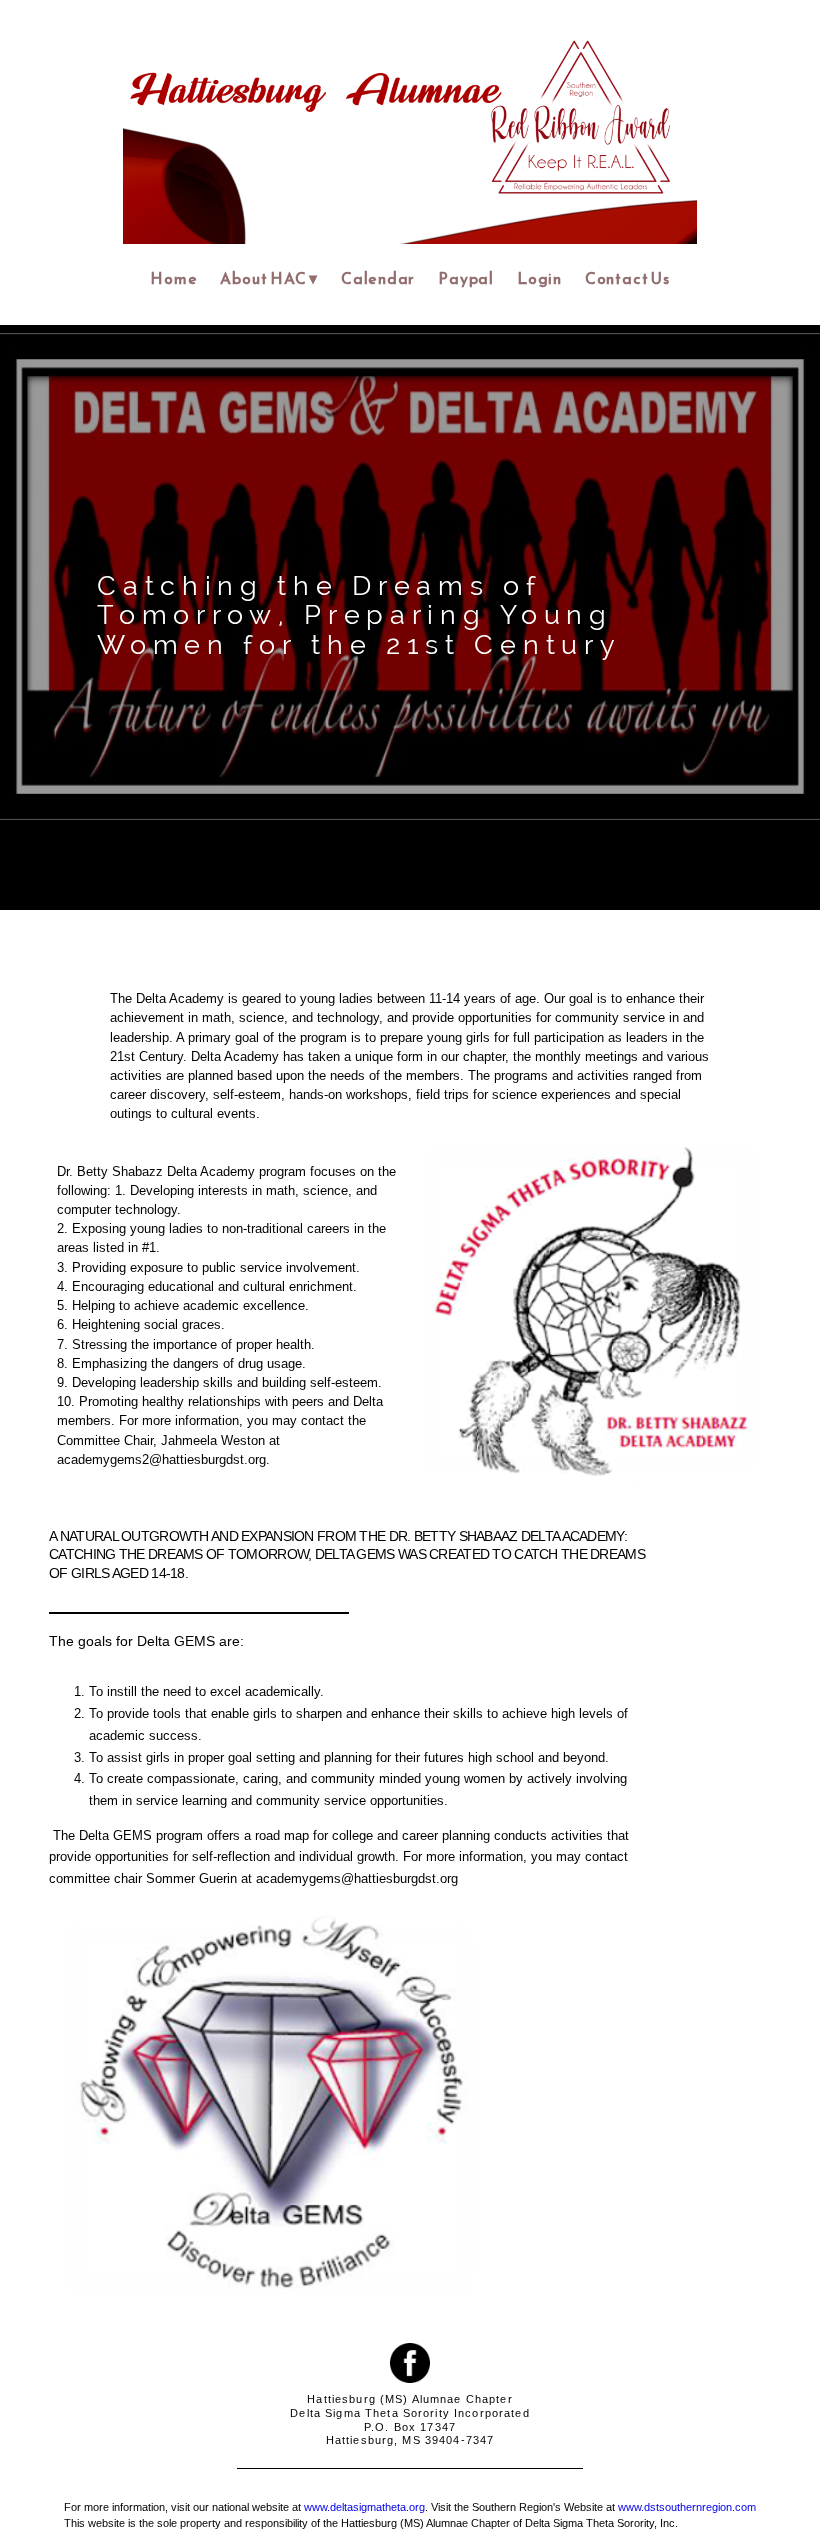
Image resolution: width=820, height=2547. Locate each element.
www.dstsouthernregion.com (687, 2507)
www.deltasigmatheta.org (364, 2507)
